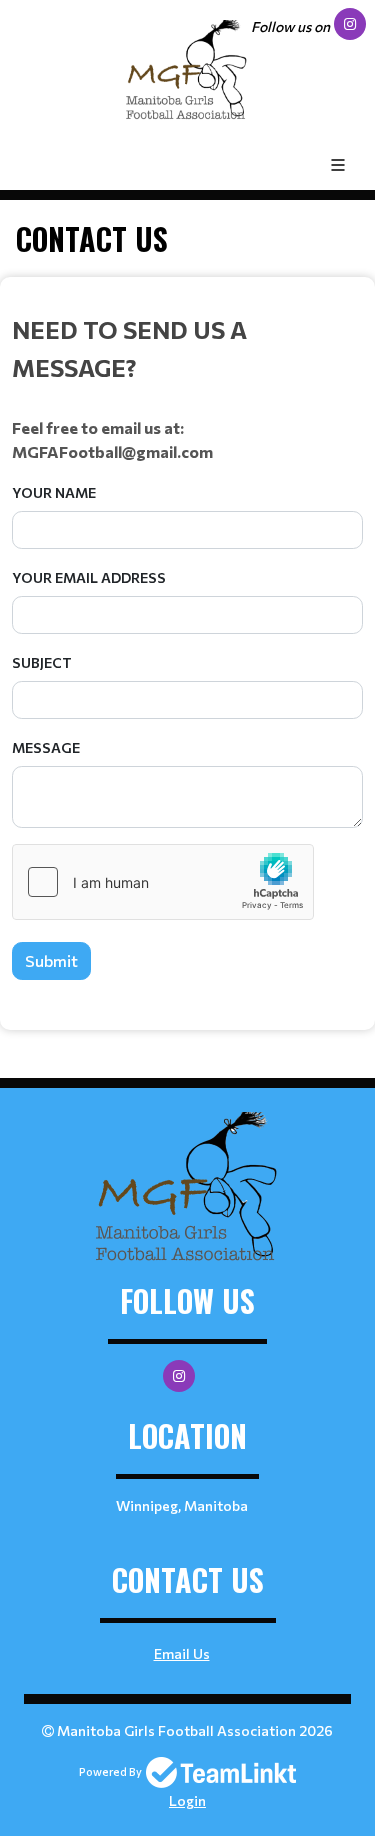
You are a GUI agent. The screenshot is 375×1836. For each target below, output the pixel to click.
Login (187, 1800)
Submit (51, 960)
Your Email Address (89, 577)
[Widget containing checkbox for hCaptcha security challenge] (163, 882)
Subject (42, 662)
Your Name (54, 492)
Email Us (182, 1653)
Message (46, 747)
